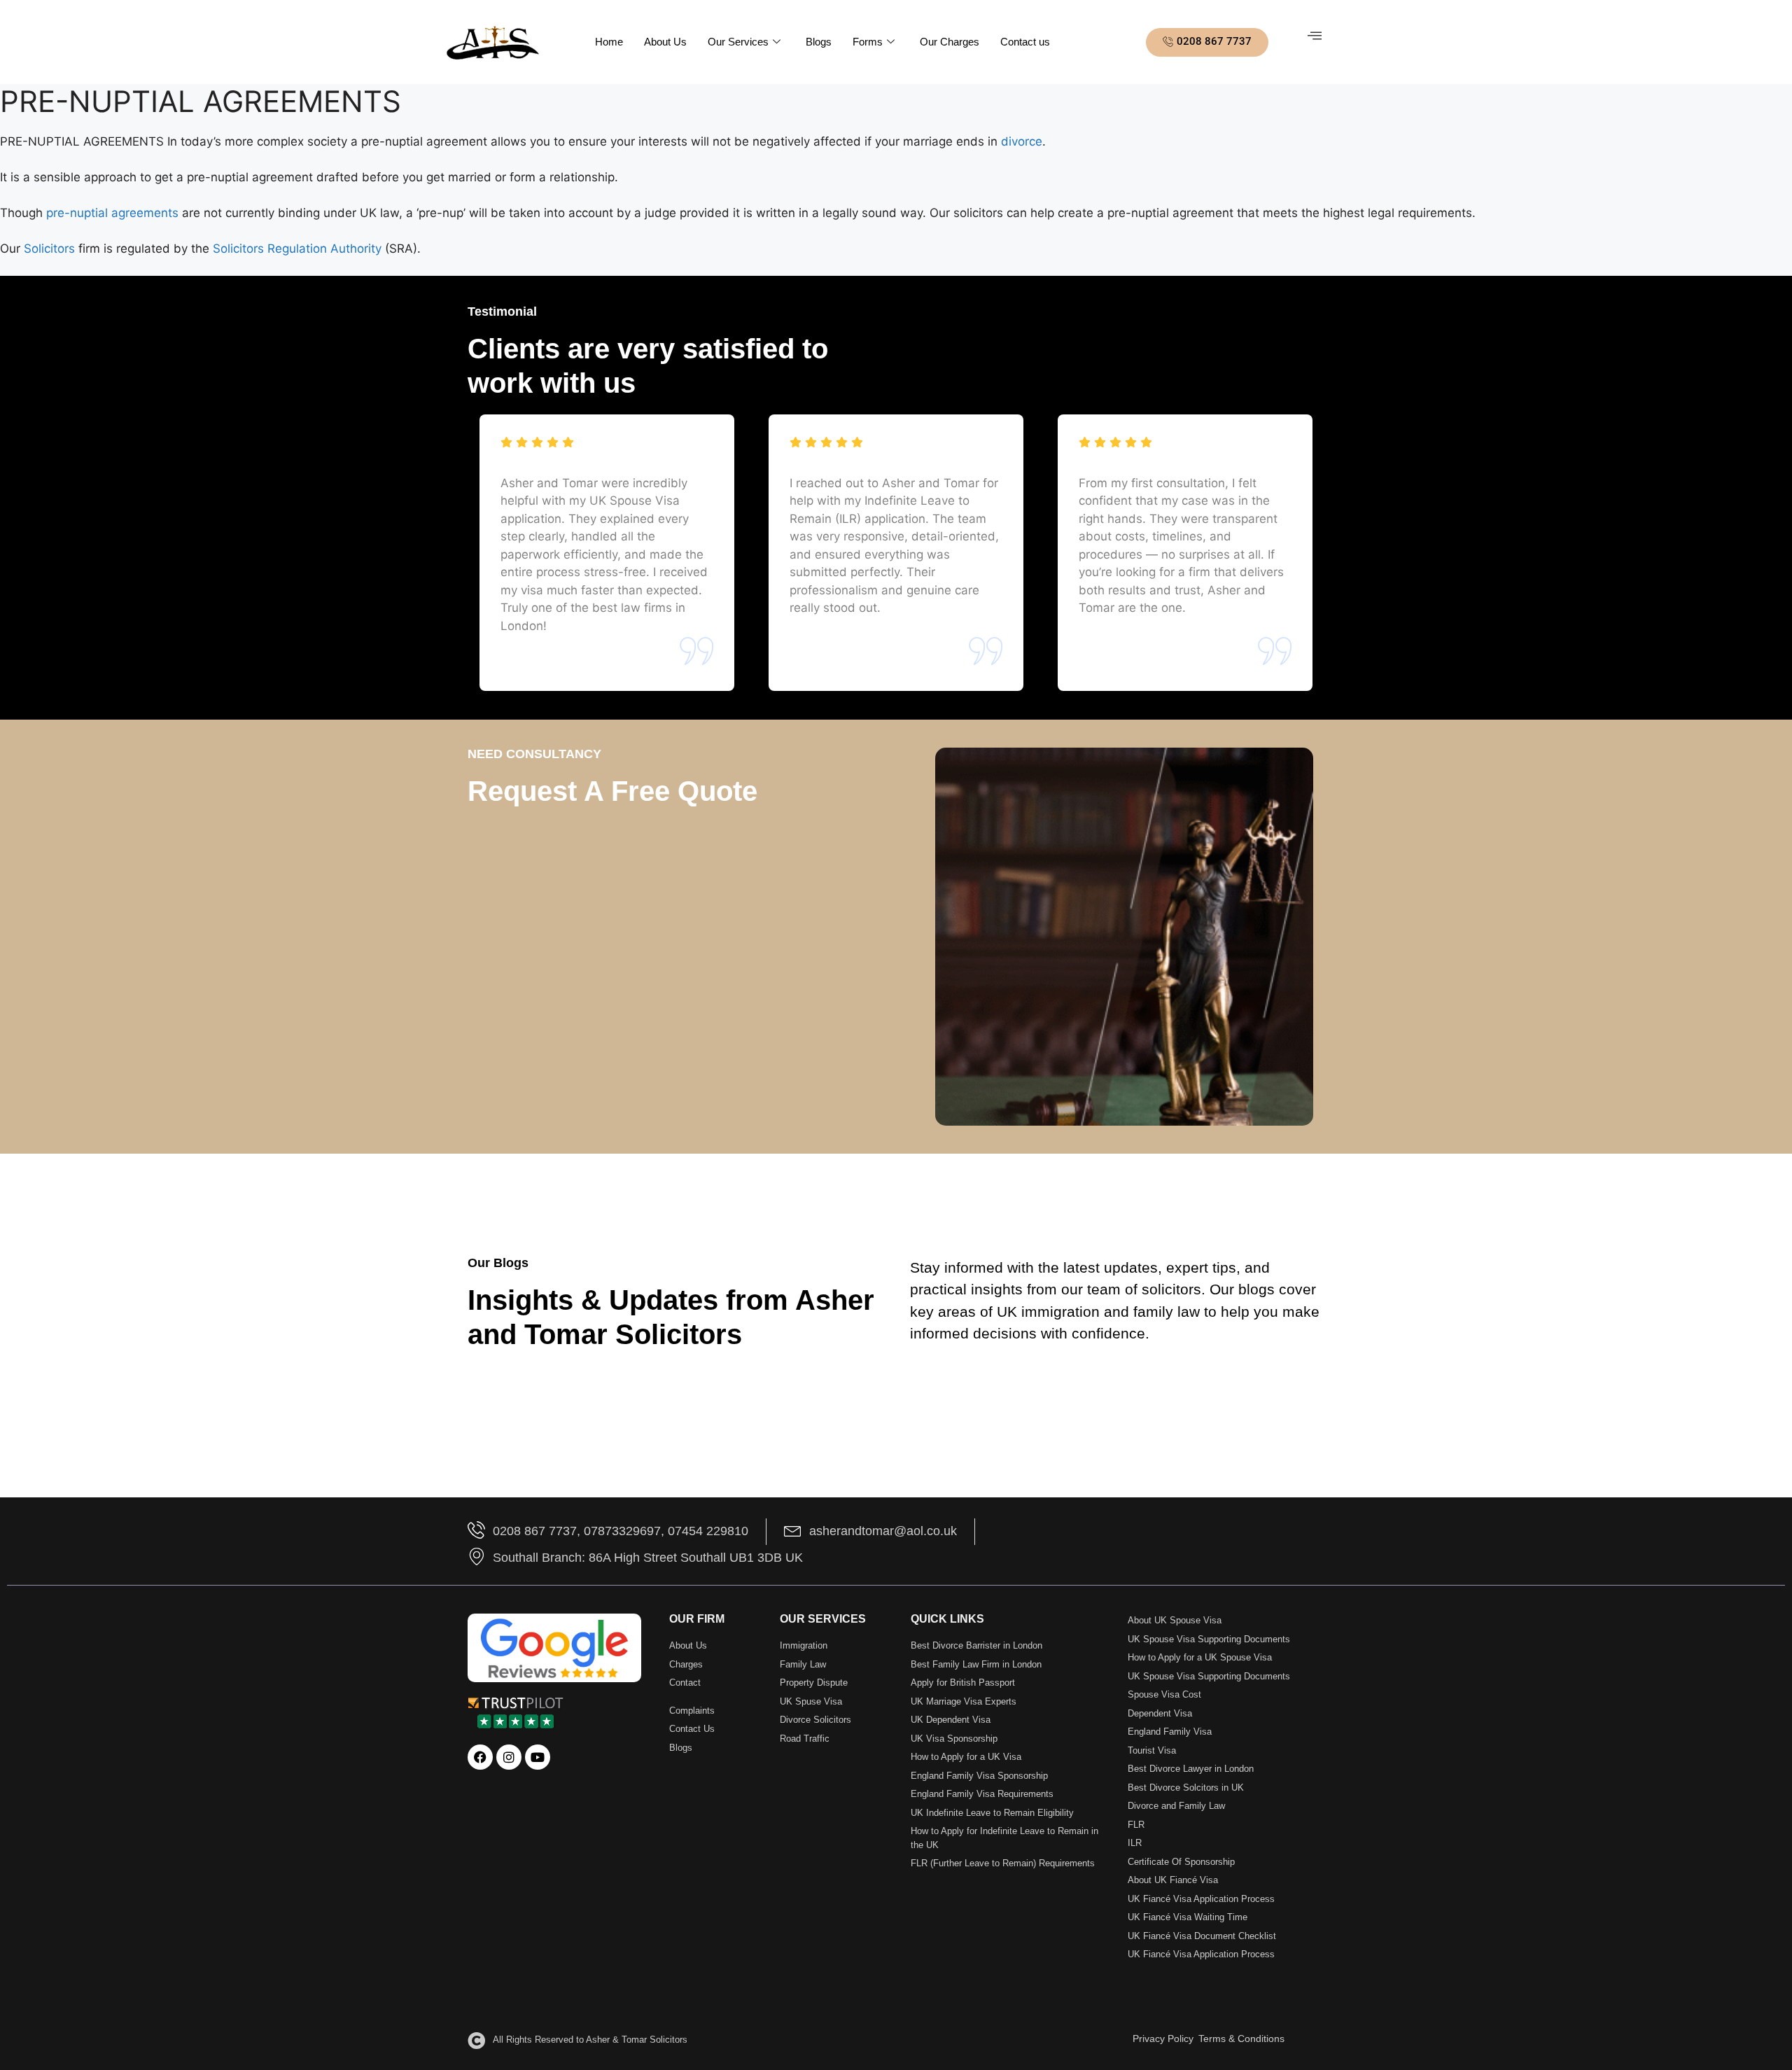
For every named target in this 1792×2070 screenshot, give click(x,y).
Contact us (1025, 42)
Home (609, 42)
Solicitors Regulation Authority (295, 249)
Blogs (819, 42)
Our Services (738, 42)
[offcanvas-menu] (1315, 36)
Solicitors (49, 249)
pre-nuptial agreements (114, 213)
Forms (868, 42)
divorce (1022, 141)
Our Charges (950, 42)
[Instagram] (509, 1757)
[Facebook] (480, 1757)
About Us (665, 42)
